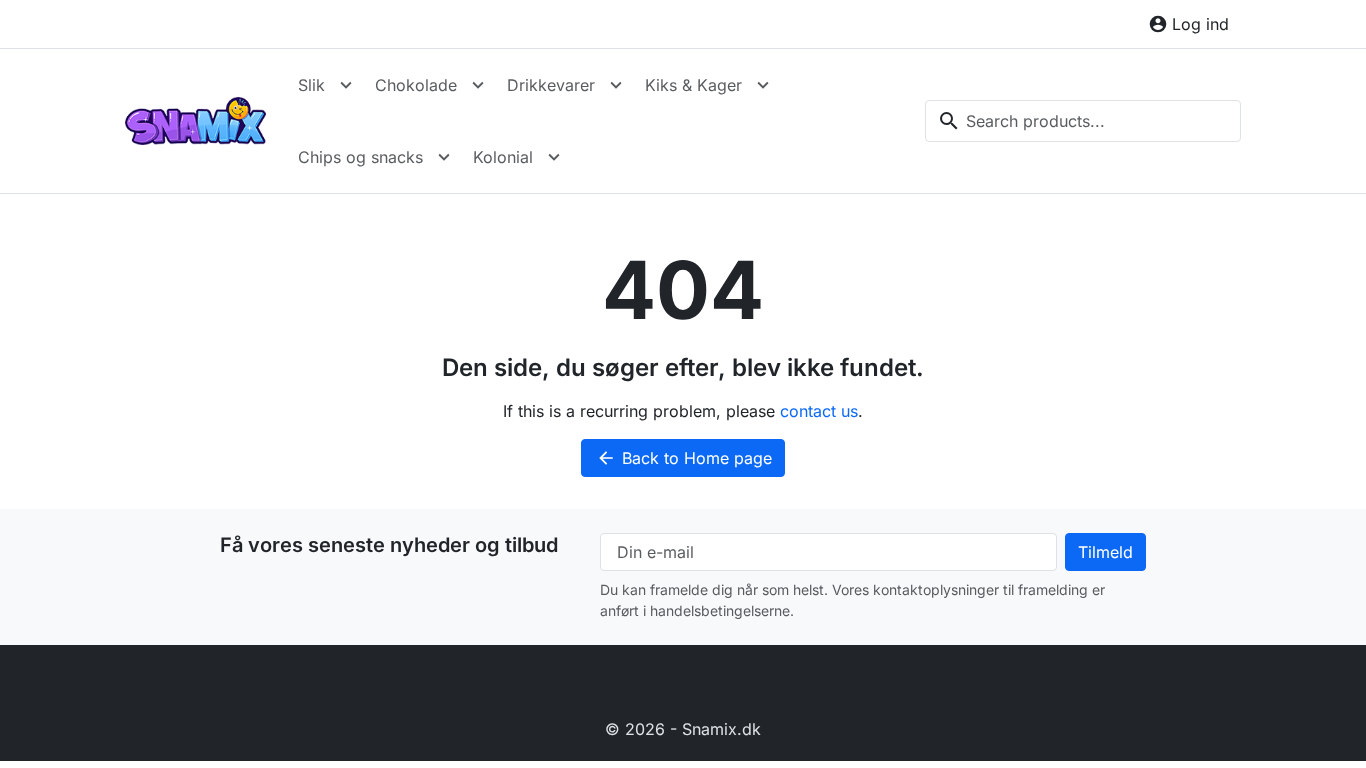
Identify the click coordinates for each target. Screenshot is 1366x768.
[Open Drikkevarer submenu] (616, 85)
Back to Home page (684, 458)
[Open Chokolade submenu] (478, 85)
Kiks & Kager (693, 85)
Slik (311, 85)
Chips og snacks (360, 157)
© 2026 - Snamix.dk (683, 729)
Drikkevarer (551, 85)
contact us (819, 411)
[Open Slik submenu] (346, 85)
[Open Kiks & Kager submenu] (763, 85)
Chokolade (416, 85)
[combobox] (1083, 121)
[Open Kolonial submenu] (554, 157)
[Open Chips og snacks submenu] (444, 157)
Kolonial (503, 157)
